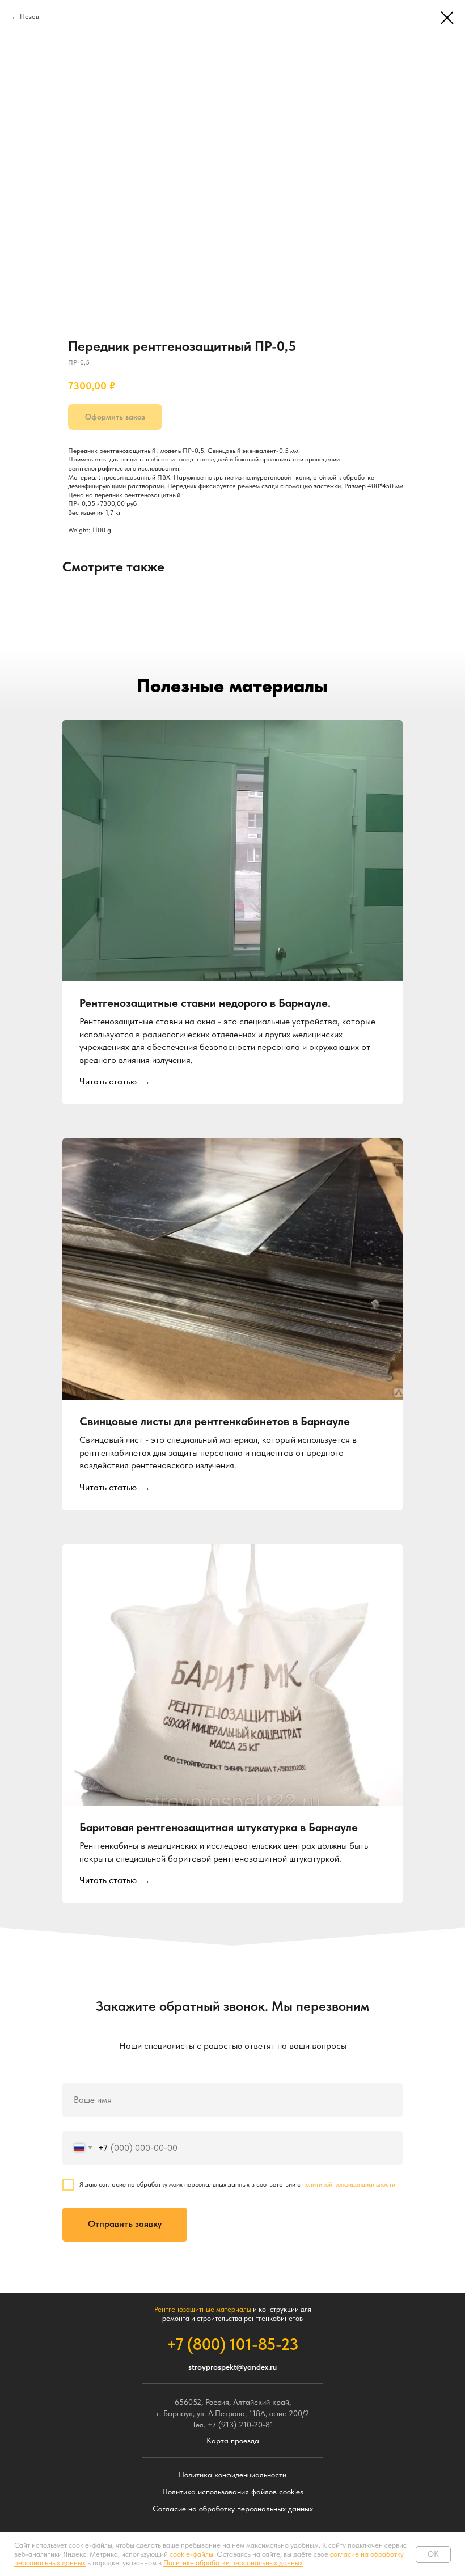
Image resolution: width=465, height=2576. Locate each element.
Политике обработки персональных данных (233, 2563)
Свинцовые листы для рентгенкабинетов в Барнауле (215, 1421)
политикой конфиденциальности (349, 2184)
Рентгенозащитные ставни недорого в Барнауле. (205, 1003)
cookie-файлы (191, 2554)
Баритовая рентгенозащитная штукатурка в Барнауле (219, 1827)
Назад (29, 16)
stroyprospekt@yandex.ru (232, 2367)
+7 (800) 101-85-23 (232, 2344)
